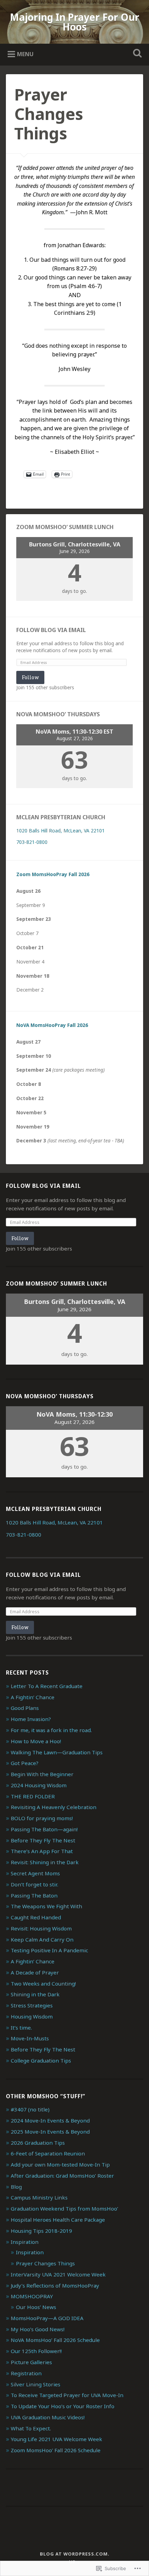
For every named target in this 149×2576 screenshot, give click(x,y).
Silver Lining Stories (36, 2384)
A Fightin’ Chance (33, 1697)
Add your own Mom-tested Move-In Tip (60, 2164)
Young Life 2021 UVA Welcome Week (56, 2439)
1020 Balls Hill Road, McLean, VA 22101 (60, 831)
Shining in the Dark (35, 1994)
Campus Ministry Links (39, 2197)
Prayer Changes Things (45, 2263)
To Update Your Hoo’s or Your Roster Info (63, 2406)
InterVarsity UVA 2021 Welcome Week (58, 2274)
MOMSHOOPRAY (32, 2296)
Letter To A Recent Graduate (47, 1686)
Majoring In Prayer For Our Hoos (74, 22)
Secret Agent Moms (35, 1873)
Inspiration (25, 2242)
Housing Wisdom (32, 2016)
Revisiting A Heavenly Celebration (54, 1807)
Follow (30, 677)
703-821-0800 (32, 842)
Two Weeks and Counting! (43, 1983)
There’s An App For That (42, 1851)
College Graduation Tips (41, 2060)
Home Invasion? (31, 1719)
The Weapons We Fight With (46, 1906)
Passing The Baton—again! (44, 1829)
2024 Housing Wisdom (39, 1785)
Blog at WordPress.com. (75, 2554)
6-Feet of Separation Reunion (48, 2153)
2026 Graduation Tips (38, 2143)
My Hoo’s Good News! (38, 2329)
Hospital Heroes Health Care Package (58, 2220)
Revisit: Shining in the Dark (45, 1862)
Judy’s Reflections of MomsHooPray (55, 2285)
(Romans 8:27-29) (74, 268)
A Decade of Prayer (35, 1972)
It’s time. (21, 2028)
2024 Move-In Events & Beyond (50, 2120)
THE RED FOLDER (33, 1796)
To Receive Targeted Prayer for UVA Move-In (67, 2395)
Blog (16, 2187)
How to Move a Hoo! (36, 1741)
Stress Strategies (32, 2005)
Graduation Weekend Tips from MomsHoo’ (64, 2208)
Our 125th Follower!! (36, 2351)
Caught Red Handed (36, 1917)
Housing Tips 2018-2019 (41, 2231)
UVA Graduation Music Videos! (48, 2417)
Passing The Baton (34, 1895)
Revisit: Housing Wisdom (41, 1928)
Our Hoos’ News (36, 2307)
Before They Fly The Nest (43, 1840)
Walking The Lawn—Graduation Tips (57, 1752)
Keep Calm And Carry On (42, 1939)
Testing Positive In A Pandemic (49, 1950)
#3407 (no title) (30, 2109)
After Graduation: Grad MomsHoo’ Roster (62, 2176)
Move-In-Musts (30, 2038)
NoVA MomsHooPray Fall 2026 (52, 1025)
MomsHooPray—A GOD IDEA (47, 2318)
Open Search (136, 54)
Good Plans (25, 1708)
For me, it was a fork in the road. (51, 1730)
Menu (25, 54)
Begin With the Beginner (42, 1774)
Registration (26, 2373)
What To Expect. (31, 2428)
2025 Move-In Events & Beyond (50, 2132)
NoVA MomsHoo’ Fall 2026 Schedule (55, 2340)
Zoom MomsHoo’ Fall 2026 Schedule (56, 2450)
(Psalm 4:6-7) (85, 286)
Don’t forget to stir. (34, 1884)
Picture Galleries (31, 2362)
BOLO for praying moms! (42, 1818)
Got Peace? (25, 1763)
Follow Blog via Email (51, 630)
